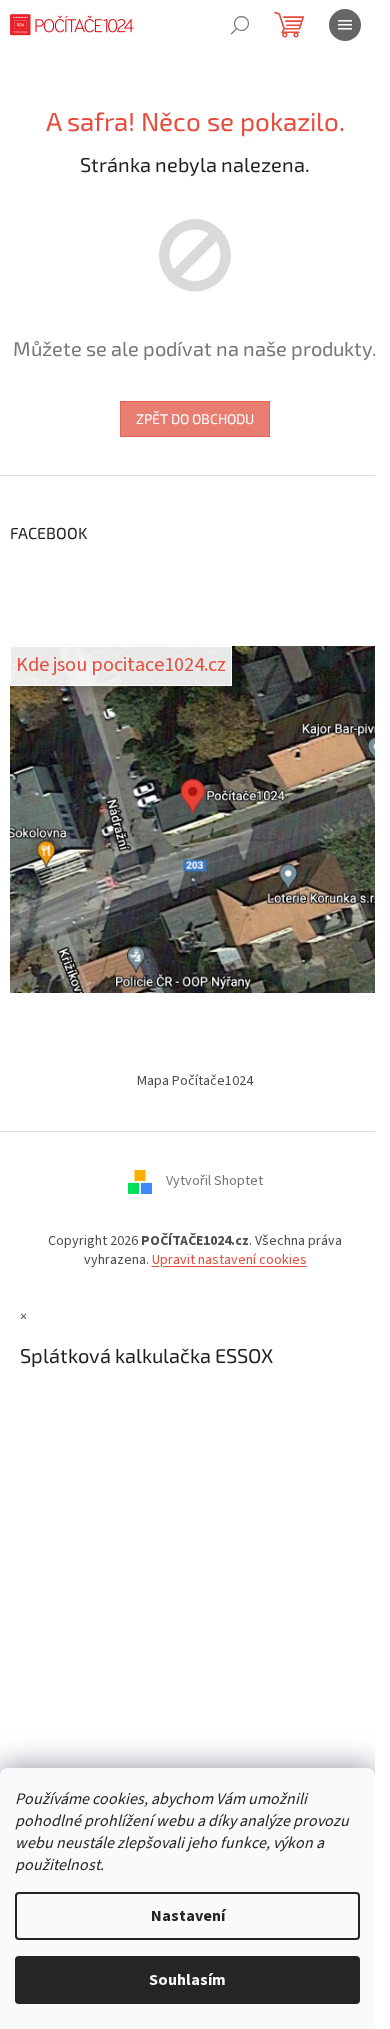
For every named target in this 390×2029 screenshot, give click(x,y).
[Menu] (345, 25)
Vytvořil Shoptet (214, 1181)
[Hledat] (240, 25)
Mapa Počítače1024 (195, 1081)
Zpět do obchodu (195, 418)
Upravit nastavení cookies (229, 1260)
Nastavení (188, 1916)
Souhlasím (187, 1980)
